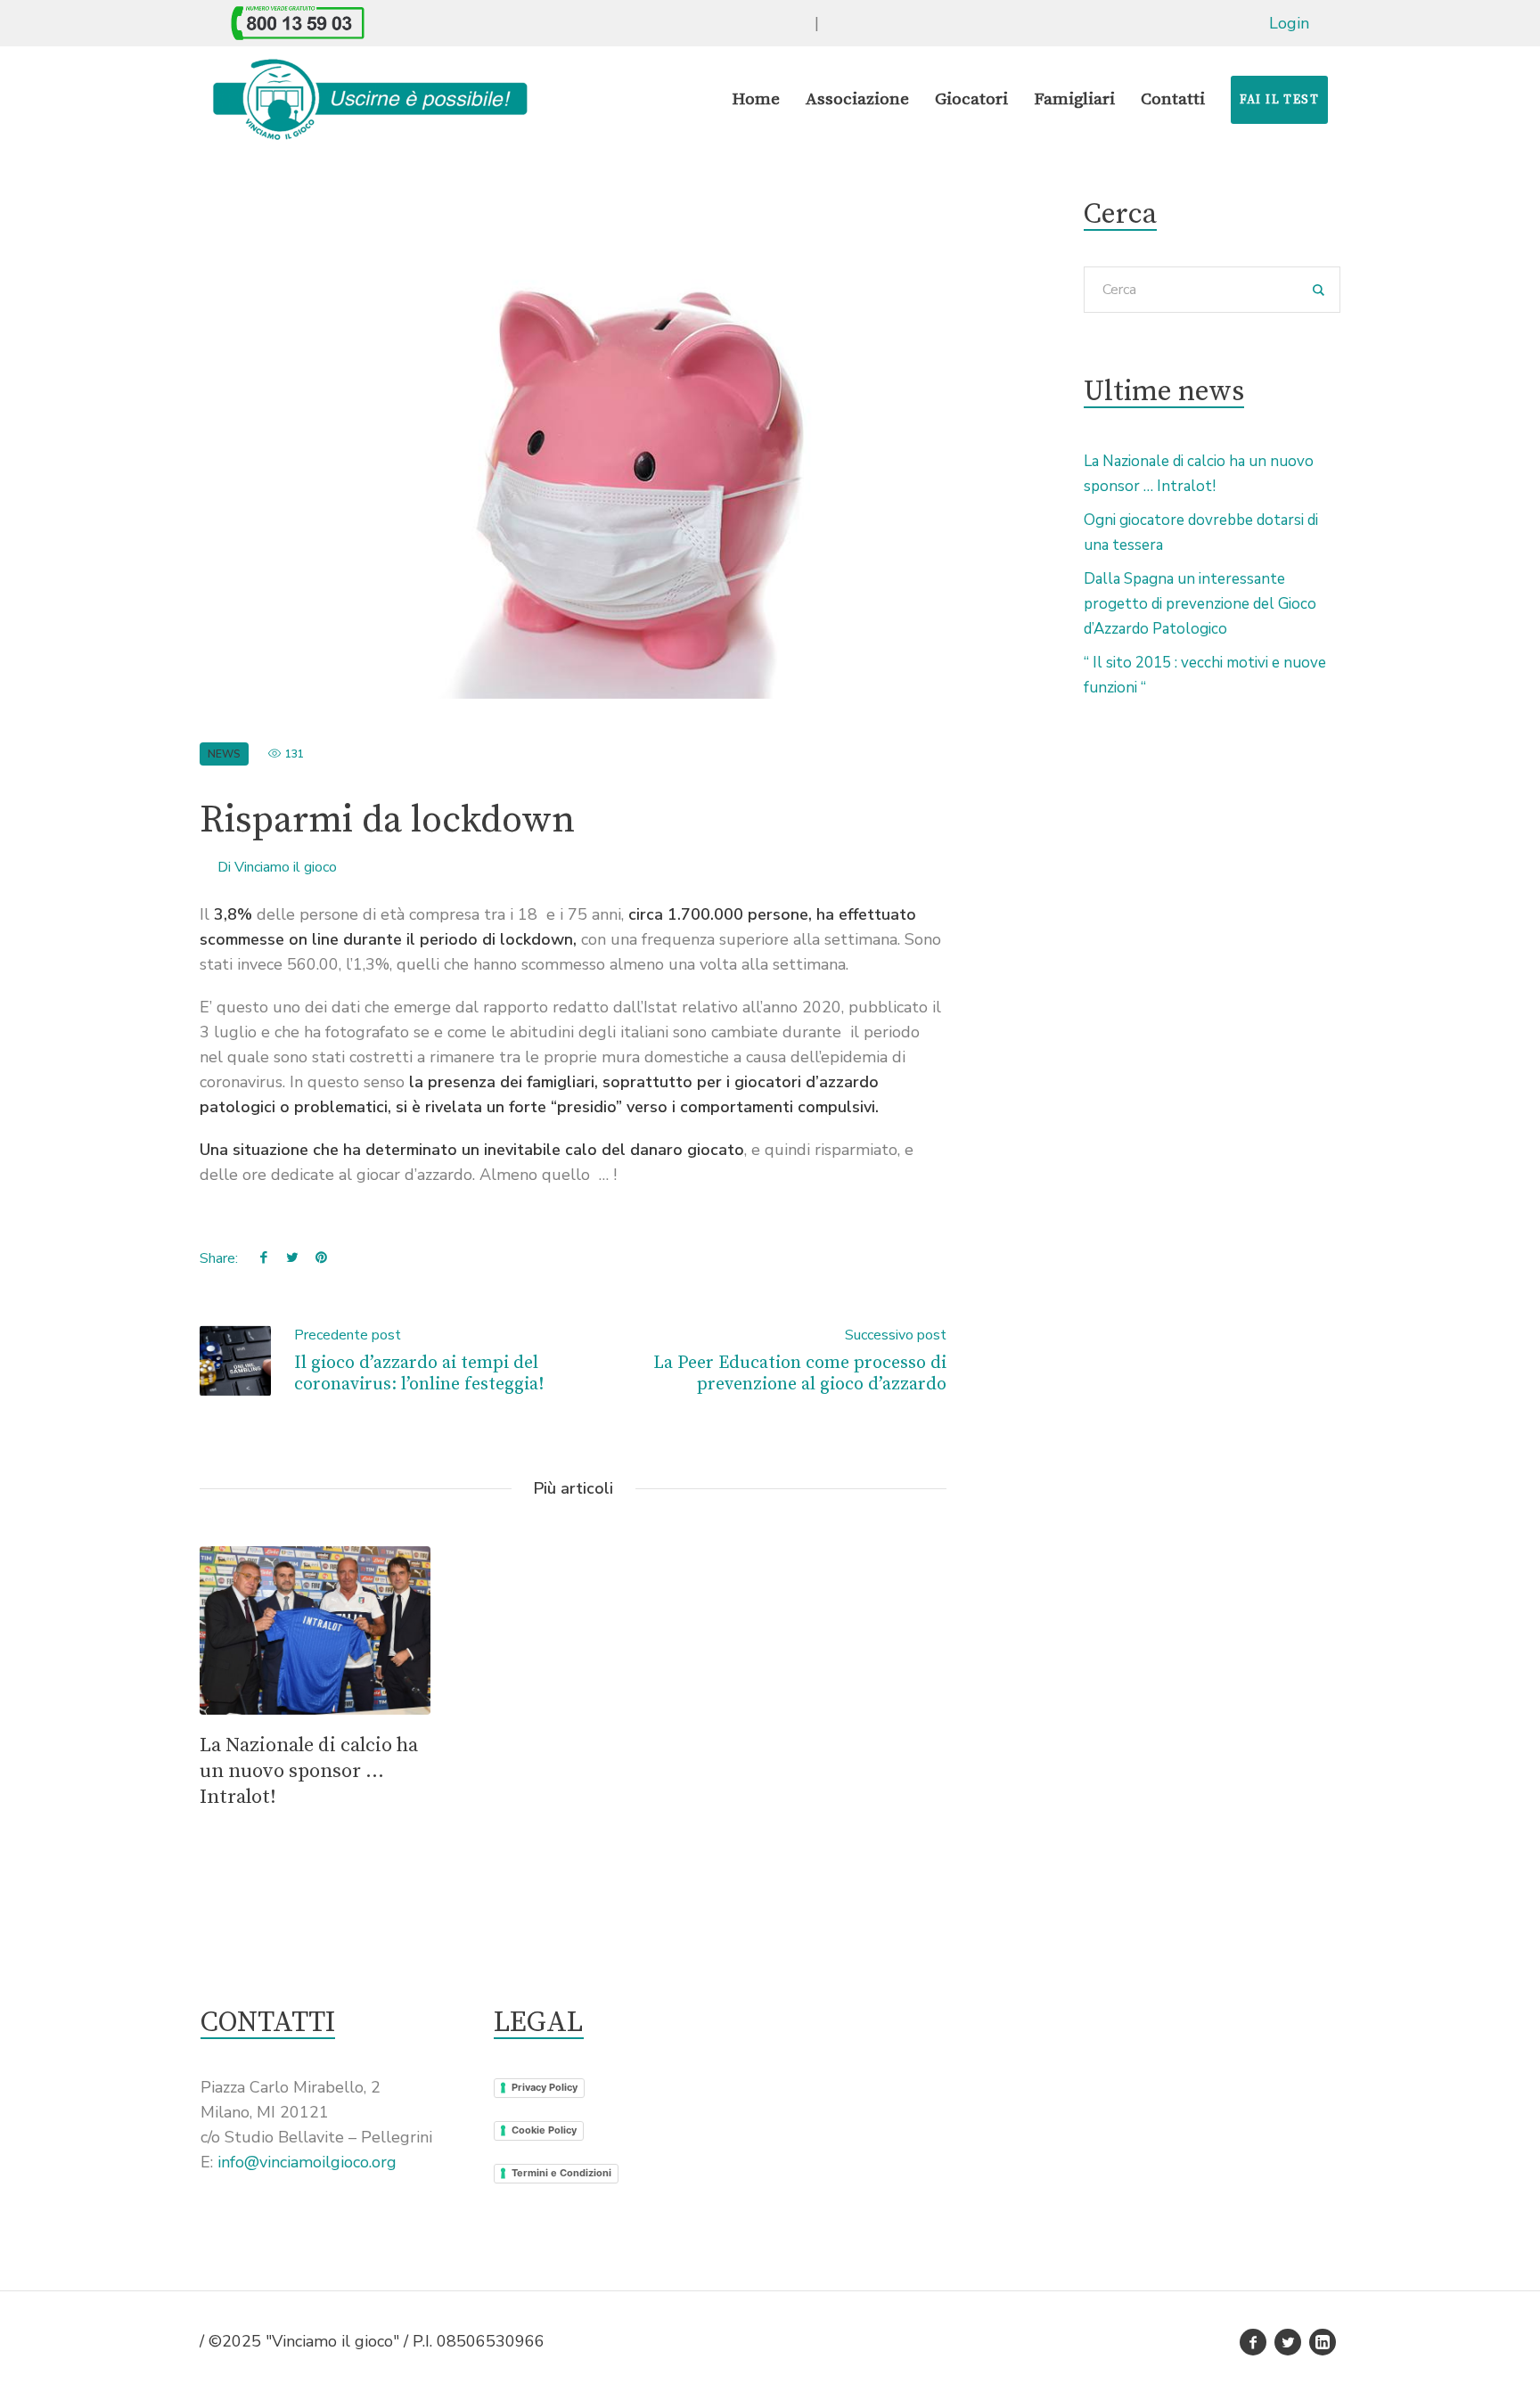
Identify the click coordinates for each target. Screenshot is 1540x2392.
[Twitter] (1288, 2342)
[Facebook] (1253, 2342)
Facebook (264, 1257)
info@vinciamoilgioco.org (307, 2162)
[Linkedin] (1323, 2342)
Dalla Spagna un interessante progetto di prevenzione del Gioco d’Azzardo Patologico (1200, 604)
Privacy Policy (545, 2087)
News (224, 754)
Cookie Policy (544, 2130)
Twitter (292, 1257)
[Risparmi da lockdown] (573, 448)
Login (1289, 23)
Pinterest (321, 1257)
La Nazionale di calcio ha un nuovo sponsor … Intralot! (309, 1771)
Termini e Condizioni (561, 2173)
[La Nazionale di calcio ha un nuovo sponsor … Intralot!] (315, 1630)
